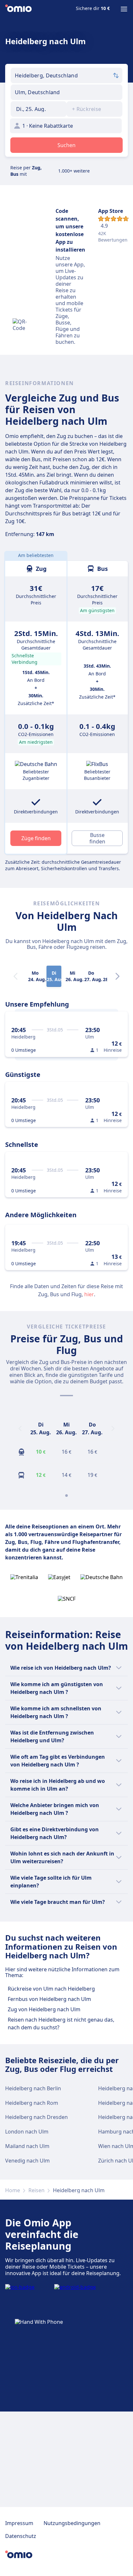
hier (89, 1294)
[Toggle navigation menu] (124, 9)
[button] (39, 109)
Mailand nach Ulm (27, 2146)
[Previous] (20, 1428)
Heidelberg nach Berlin (33, 2088)
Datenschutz (21, 2536)
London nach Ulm (27, 2132)
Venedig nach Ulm (27, 2161)
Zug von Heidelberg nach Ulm (44, 2009)
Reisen (36, 2190)
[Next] (118, 976)
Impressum (19, 2523)
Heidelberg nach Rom (32, 2103)
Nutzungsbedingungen (72, 2523)
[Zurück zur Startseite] (18, 9)
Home (13, 2190)
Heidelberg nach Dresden (36, 2117)
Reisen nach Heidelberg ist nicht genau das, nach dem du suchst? (61, 2024)
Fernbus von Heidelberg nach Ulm (49, 1999)
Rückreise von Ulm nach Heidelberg (51, 1989)
